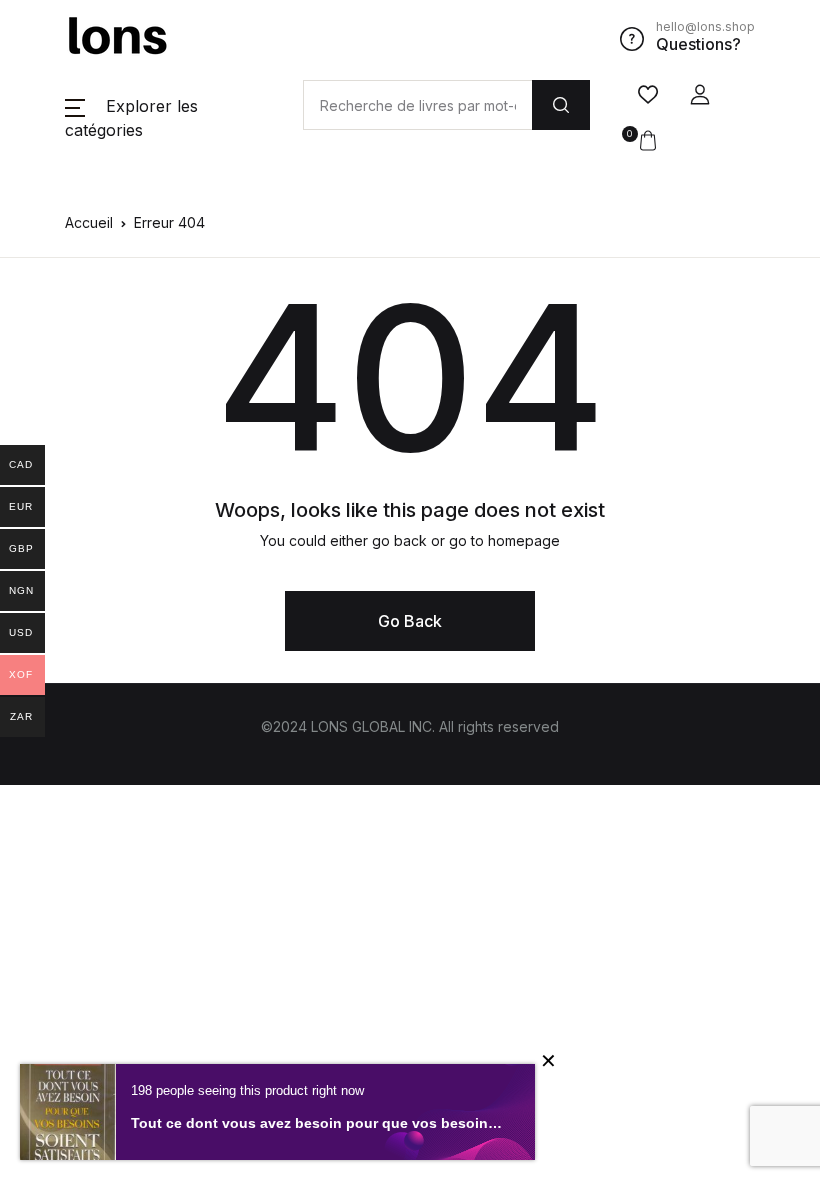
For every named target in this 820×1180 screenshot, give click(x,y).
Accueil (89, 222)
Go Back (410, 621)
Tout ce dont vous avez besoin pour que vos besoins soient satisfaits (318, 1123)
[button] (700, 95)
